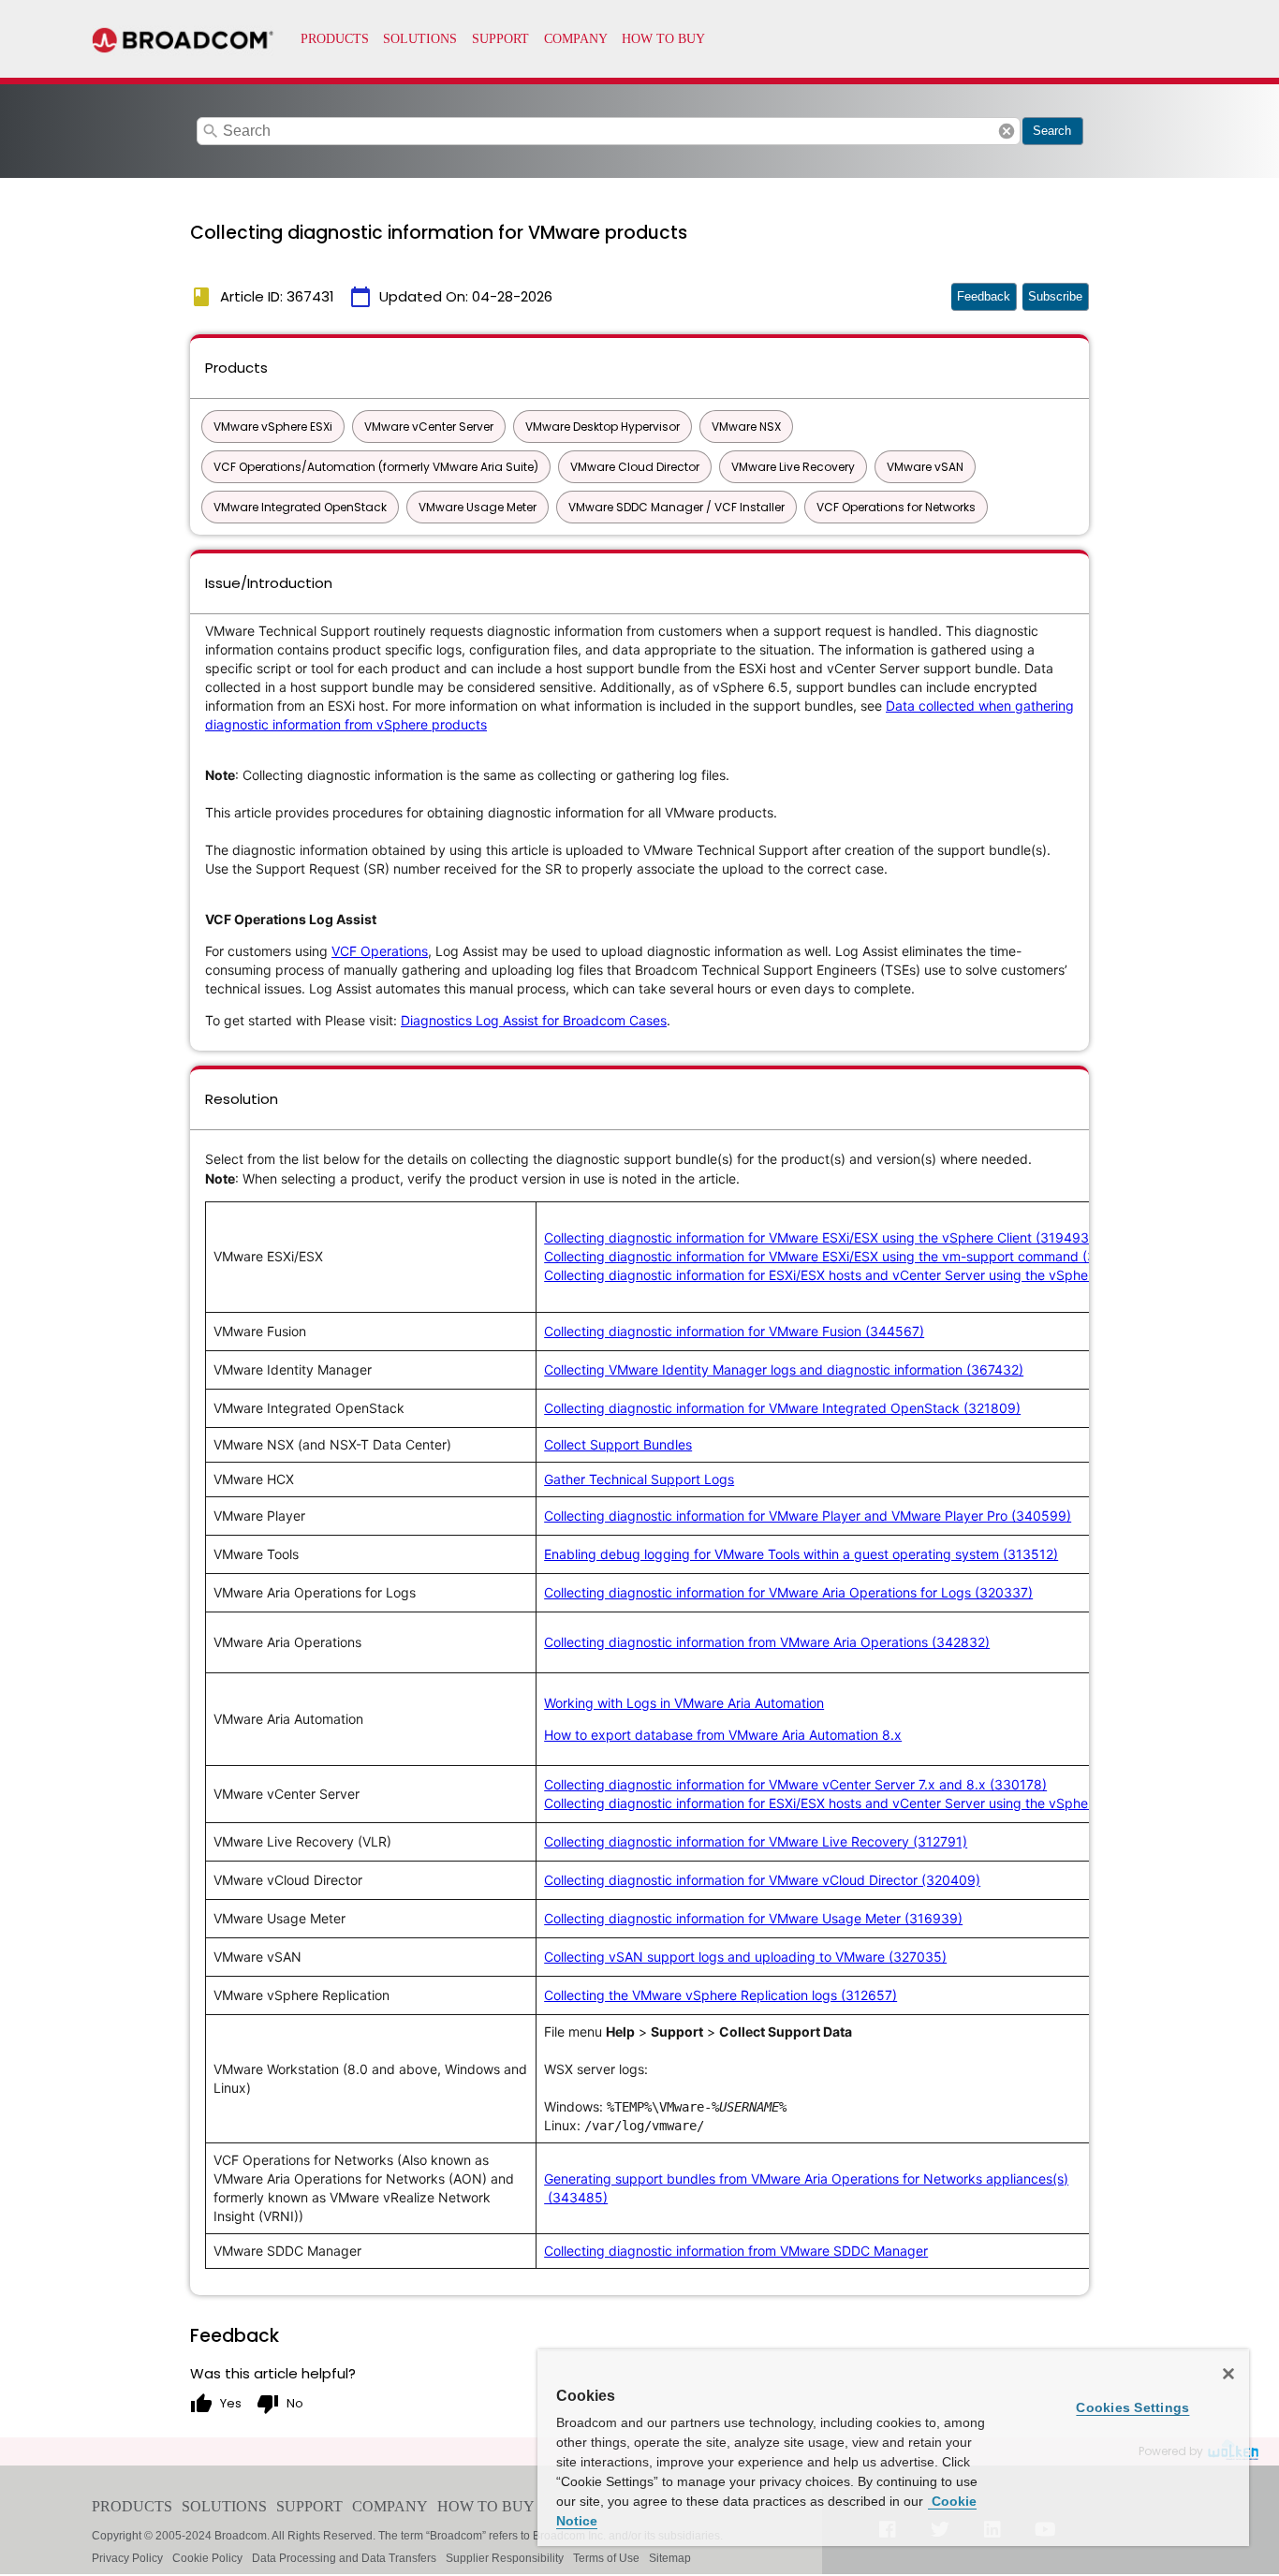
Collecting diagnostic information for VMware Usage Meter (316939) (753, 1918)
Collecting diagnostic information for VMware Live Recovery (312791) (756, 1841)
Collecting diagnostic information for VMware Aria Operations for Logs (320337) (788, 1592)
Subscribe (1055, 296)
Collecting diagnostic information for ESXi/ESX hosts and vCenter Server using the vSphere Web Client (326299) (888, 1275)
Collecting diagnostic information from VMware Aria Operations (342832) (767, 1642)
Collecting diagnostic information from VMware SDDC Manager (736, 2251)
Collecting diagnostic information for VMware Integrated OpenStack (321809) (782, 1408)
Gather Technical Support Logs (639, 1479)
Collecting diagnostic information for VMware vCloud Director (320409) (762, 1880)
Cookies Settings (1132, 2407)
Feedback (984, 296)
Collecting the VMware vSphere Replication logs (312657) (720, 1995)
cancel (1007, 131)
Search (1052, 131)
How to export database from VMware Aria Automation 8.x (723, 1735)
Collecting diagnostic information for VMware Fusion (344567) (734, 1331)
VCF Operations (380, 951)
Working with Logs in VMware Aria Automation (684, 1703)
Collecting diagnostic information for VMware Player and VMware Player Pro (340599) (808, 1516)
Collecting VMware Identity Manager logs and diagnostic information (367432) (784, 1369)
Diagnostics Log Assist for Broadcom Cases (534, 1020)
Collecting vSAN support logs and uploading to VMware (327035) (745, 1957)
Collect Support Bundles (618, 1444)
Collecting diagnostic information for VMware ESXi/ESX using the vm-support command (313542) (842, 1256)
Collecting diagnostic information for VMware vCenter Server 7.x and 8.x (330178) (795, 1784)
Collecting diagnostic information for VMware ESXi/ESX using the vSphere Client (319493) (819, 1237)
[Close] (1228, 2374)
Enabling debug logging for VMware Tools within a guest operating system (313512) (801, 1554)
